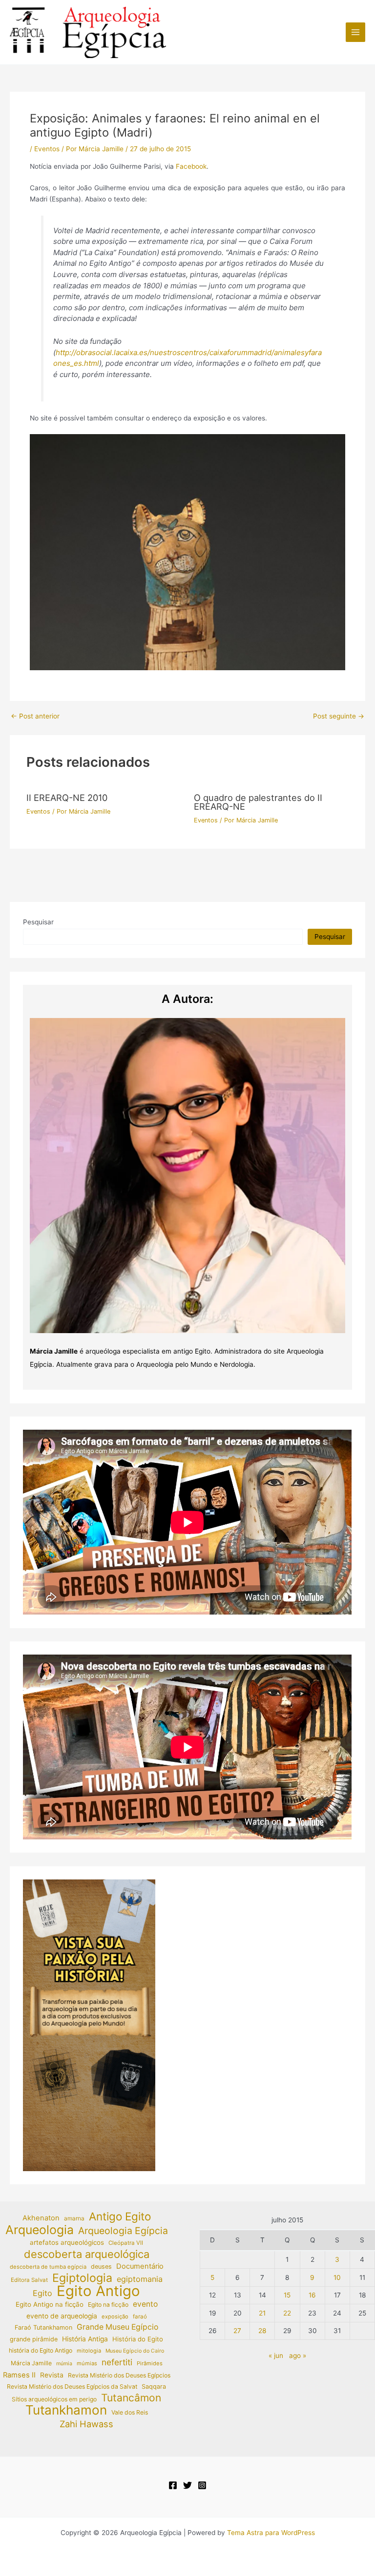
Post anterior (35, 717)
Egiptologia (82, 2278)
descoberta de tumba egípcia (48, 2267)
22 (287, 2313)
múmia (64, 2364)
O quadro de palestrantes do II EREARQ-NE (258, 802)
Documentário (140, 2266)
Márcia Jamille (31, 2363)
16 (312, 2295)
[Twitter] (187, 2485)
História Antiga (85, 2339)
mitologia (89, 2351)
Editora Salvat (29, 2280)
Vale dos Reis (130, 2412)
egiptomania (140, 2279)
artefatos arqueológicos (67, 2242)
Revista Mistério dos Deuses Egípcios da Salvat (72, 2386)
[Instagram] (202, 2485)
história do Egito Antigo (41, 2350)
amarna (74, 2218)
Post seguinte (339, 717)
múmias (87, 2363)
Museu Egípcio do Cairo (135, 2351)
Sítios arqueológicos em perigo (54, 2399)
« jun (276, 2356)
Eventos (47, 149)
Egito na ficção (108, 2305)
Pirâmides (150, 2363)
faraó (140, 2316)
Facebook (191, 166)
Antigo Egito (120, 2217)
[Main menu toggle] (356, 32)
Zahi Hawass (86, 2424)
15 (287, 2295)
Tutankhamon (66, 2410)
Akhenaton (41, 2218)
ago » (298, 2356)
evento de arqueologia (62, 2316)
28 (262, 2331)
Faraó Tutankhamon (43, 2327)
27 (237, 2331)
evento (145, 2304)
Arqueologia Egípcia (123, 2231)
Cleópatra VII (126, 2243)
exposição (115, 2316)
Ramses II (19, 2375)
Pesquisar (38, 922)
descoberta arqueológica (87, 2254)
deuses (101, 2266)
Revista (52, 2375)
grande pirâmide (34, 2339)
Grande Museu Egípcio (117, 2327)
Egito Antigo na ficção (50, 2304)
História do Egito (138, 2339)
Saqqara (154, 2386)
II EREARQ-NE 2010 (67, 798)
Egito (42, 2293)
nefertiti (117, 2362)
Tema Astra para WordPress (271, 2533)
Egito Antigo (98, 2291)
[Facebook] (173, 2485)
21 (262, 2313)
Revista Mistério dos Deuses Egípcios (119, 2375)
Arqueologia (40, 2230)
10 (337, 2277)
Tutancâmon (131, 2398)
